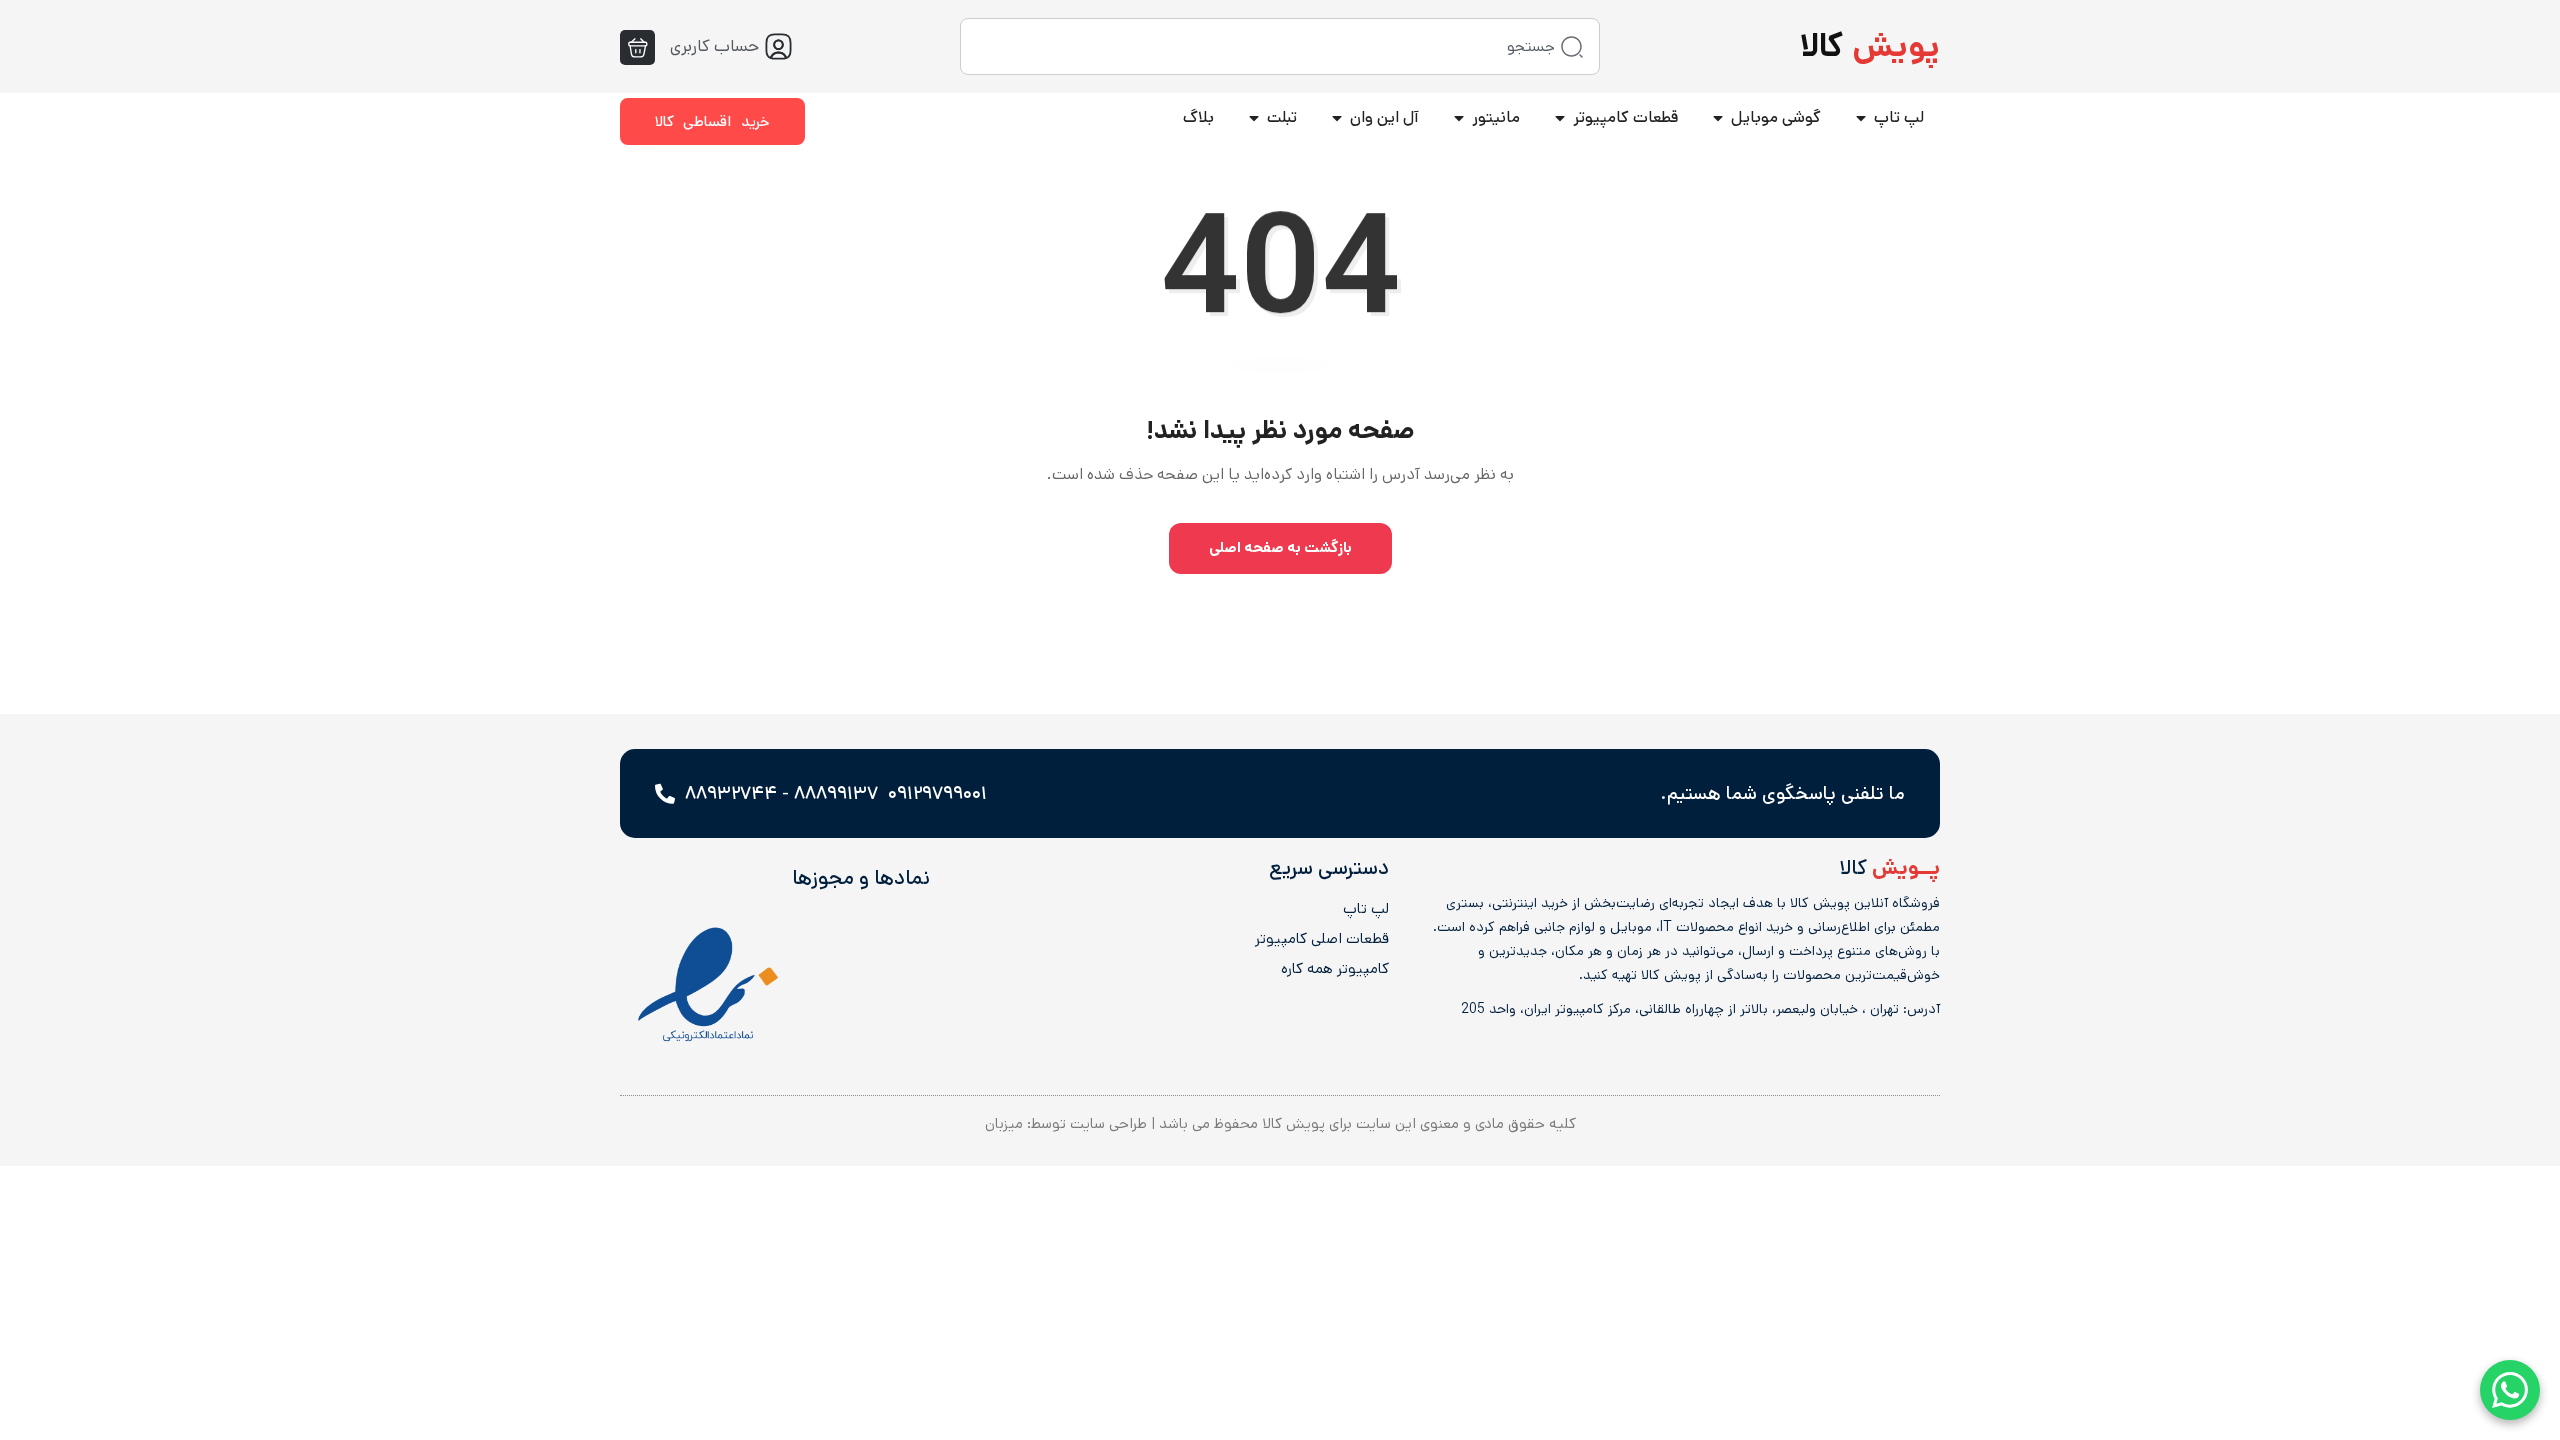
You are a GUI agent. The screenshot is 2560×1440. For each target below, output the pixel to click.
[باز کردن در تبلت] (1254, 118)
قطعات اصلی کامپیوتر (1321, 939)
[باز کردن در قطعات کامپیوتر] (1560, 118)
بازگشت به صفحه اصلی (1280, 547)
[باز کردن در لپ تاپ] (1861, 118)
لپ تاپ (1365, 909)
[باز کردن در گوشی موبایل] (1718, 118)
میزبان (1004, 1123)
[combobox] (1280, 46)
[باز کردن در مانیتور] (1459, 118)
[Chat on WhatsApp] (2510, 1390)
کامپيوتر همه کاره (1334, 969)
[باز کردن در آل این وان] (1337, 118)
